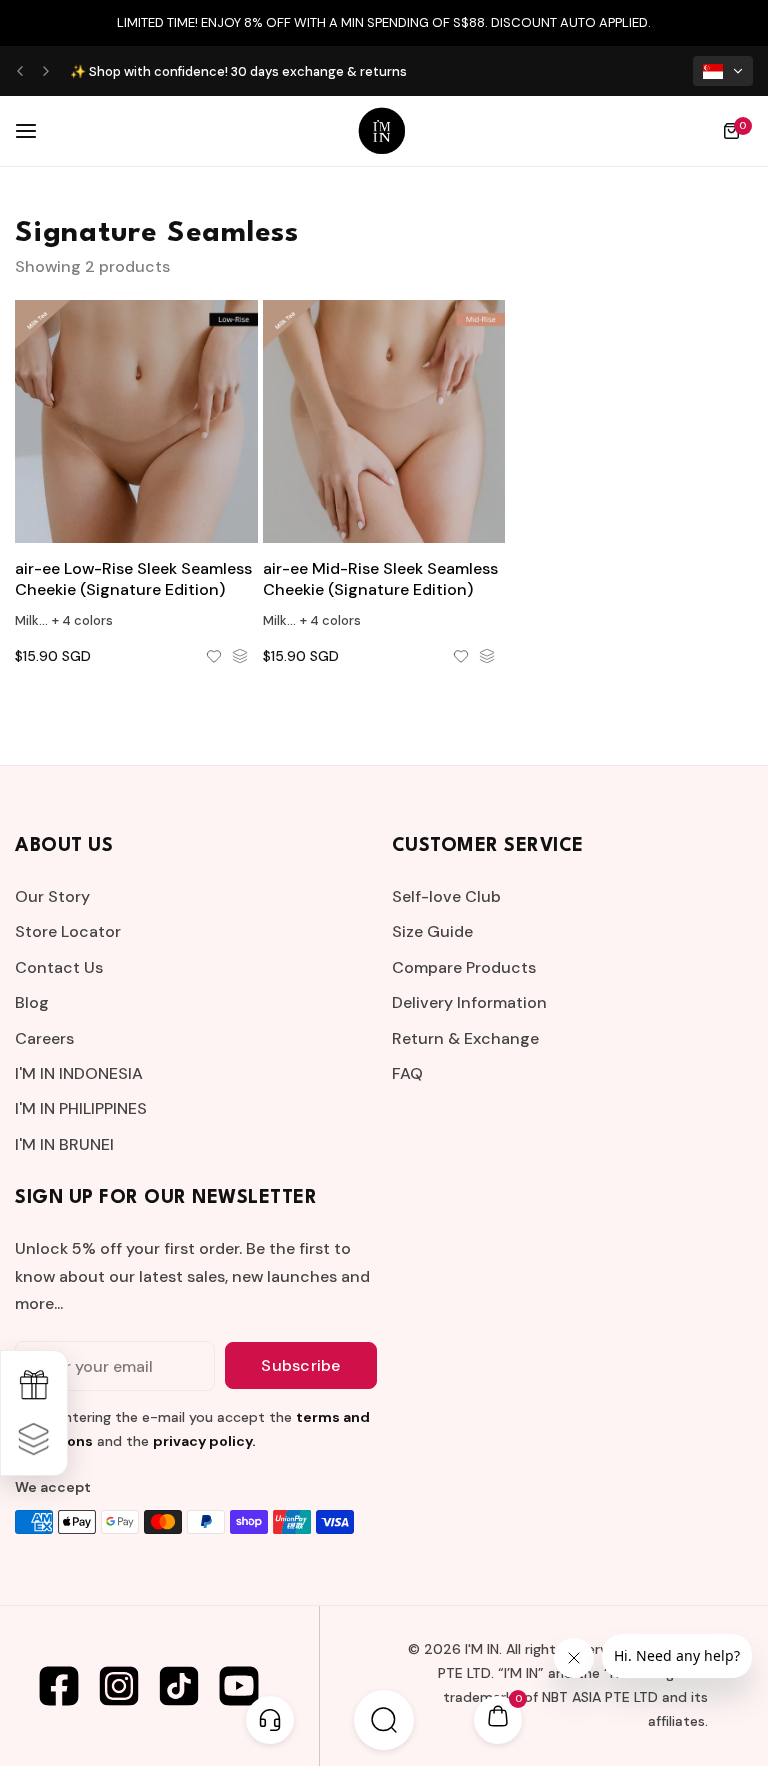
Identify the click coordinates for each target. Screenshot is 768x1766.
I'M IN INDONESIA (79, 1073)
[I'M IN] (382, 131)
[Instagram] (119, 1686)
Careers (44, 1038)
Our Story (52, 896)
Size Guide (432, 931)
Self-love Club (446, 896)
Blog (32, 1002)
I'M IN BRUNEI (64, 1144)
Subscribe (300, 1365)
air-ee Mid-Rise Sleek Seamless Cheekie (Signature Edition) (380, 579)
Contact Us (59, 967)
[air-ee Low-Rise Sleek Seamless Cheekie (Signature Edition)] (136, 421)
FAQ (407, 1073)
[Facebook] (59, 1686)
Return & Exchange (465, 1038)
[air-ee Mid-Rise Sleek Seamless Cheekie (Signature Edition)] (384, 421)
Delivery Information (469, 1002)
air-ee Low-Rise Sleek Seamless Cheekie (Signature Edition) (133, 579)
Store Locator (68, 931)
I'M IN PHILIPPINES (81, 1108)
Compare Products (464, 967)
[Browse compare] (34, 1440)
